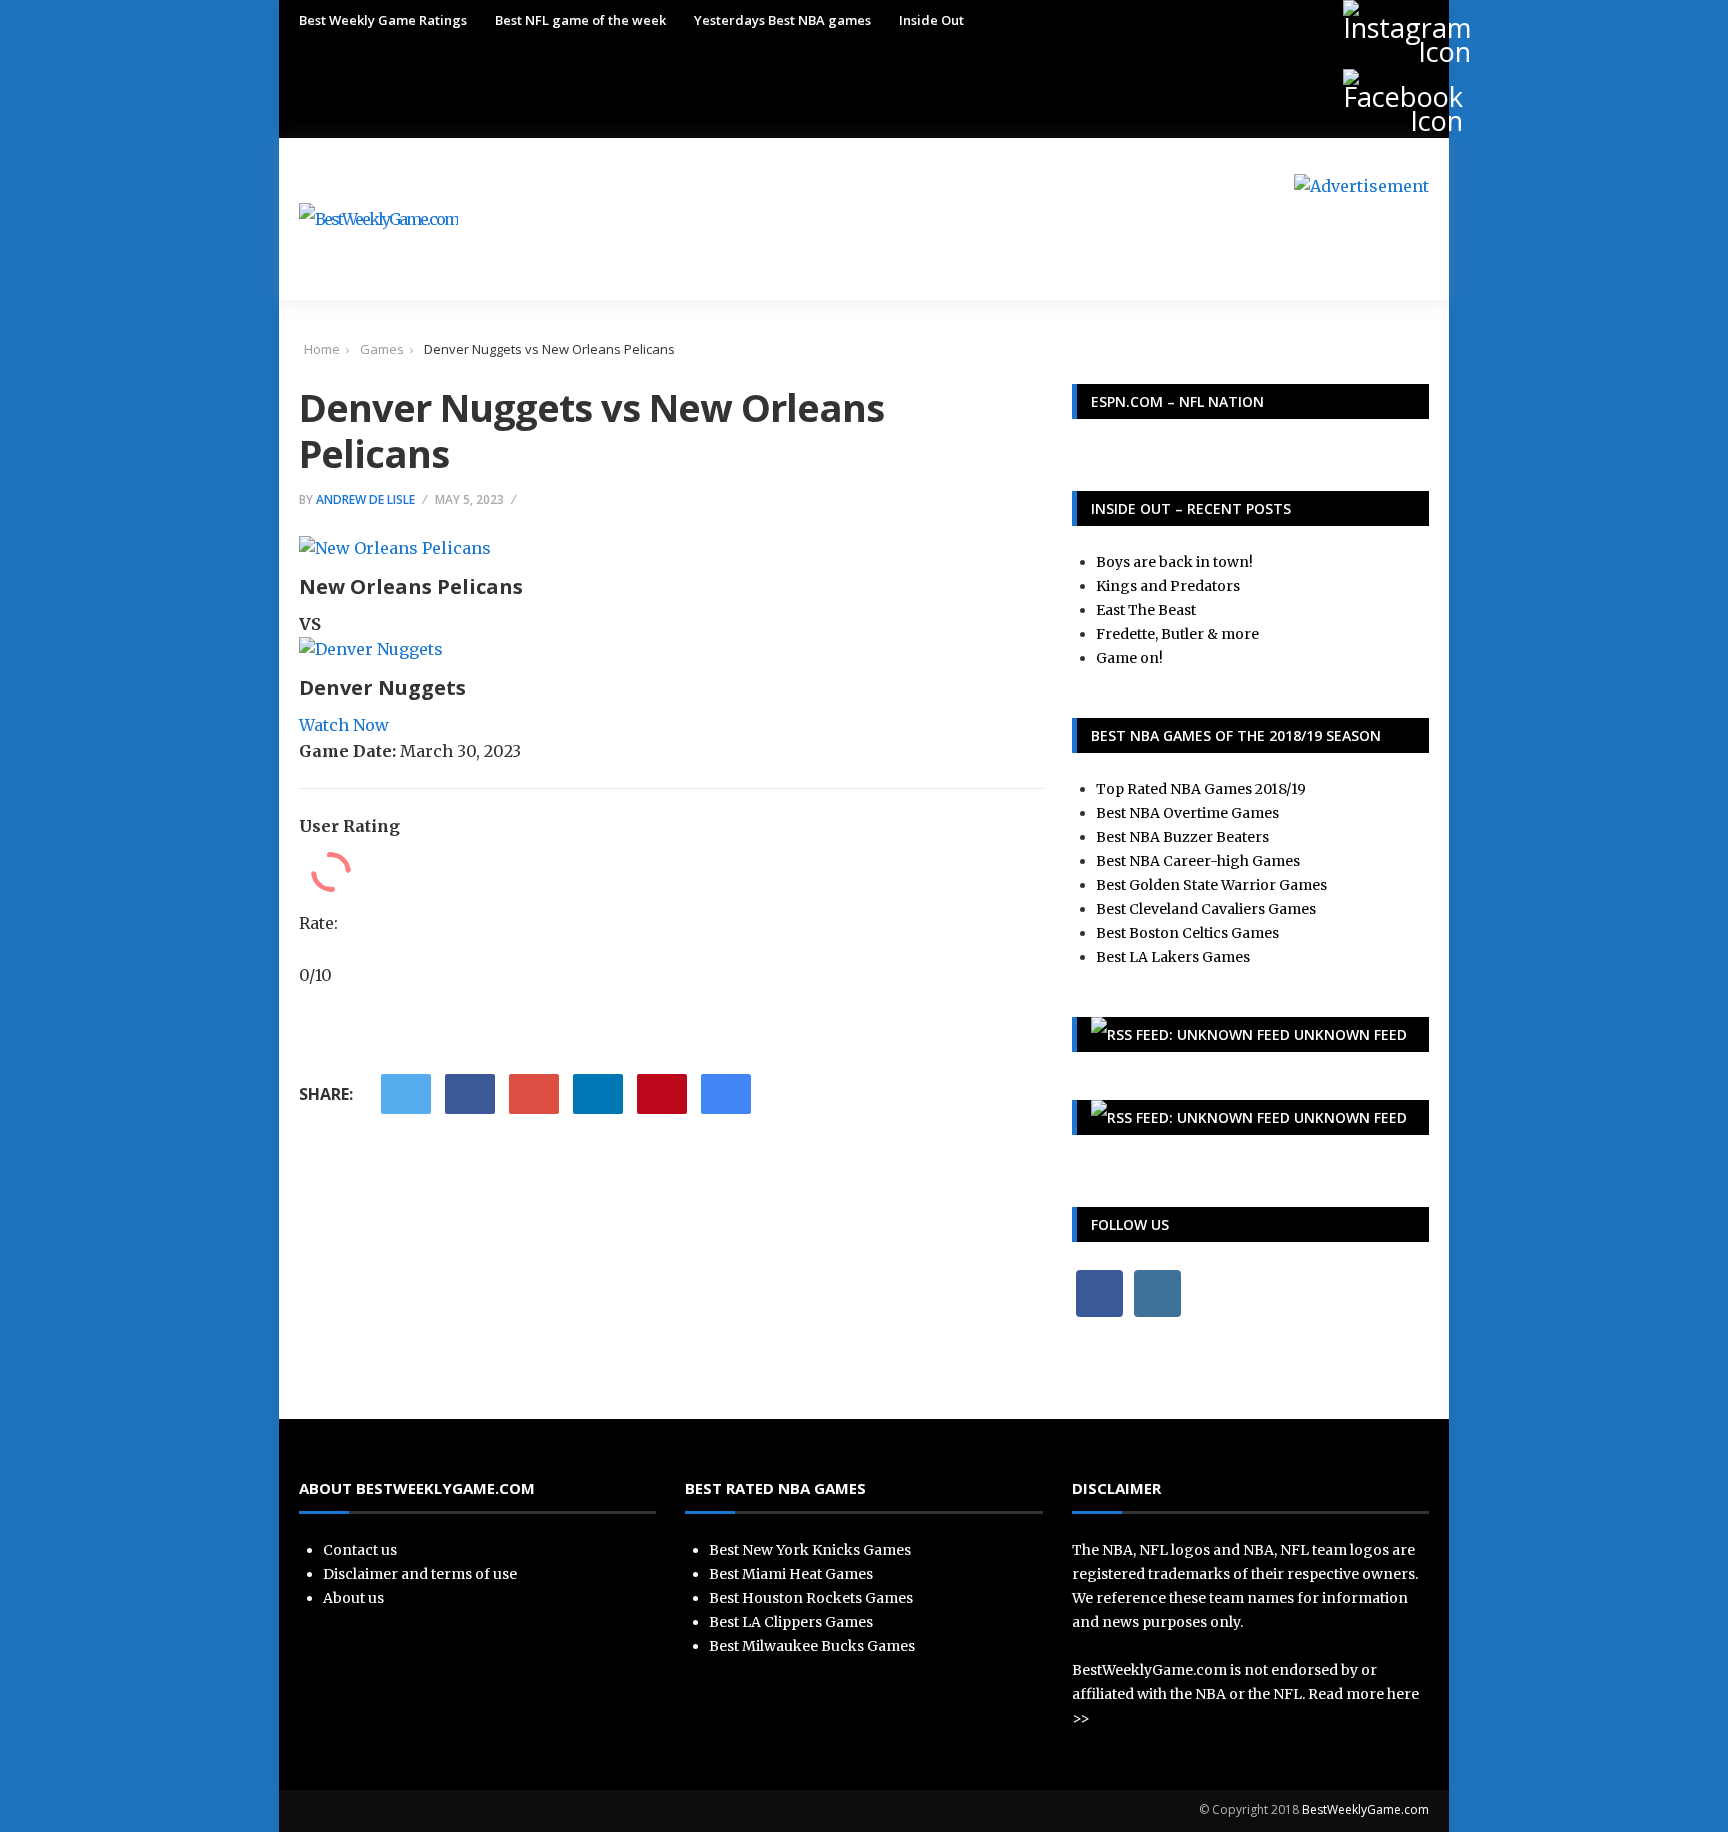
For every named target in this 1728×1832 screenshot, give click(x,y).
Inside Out (931, 20)
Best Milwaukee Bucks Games (812, 1646)
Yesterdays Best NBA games (782, 20)
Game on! (1129, 658)
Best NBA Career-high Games (1198, 861)
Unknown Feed (1350, 1034)
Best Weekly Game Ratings (383, 20)
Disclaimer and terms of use (420, 1574)
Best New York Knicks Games (810, 1550)
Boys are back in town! (1174, 562)
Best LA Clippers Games (791, 1622)
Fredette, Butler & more (1177, 634)
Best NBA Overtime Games (1187, 813)
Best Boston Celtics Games (1187, 933)
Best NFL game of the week (580, 20)
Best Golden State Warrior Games (1211, 885)
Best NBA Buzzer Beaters (1182, 837)
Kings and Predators (1168, 586)
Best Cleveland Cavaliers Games (1206, 909)
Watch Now (344, 725)
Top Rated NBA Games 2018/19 (1201, 789)
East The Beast (1146, 610)
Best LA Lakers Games (1173, 957)
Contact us (360, 1550)
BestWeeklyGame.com (1365, 1809)
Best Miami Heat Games (791, 1574)
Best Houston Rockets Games (811, 1598)
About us (353, 1598)
